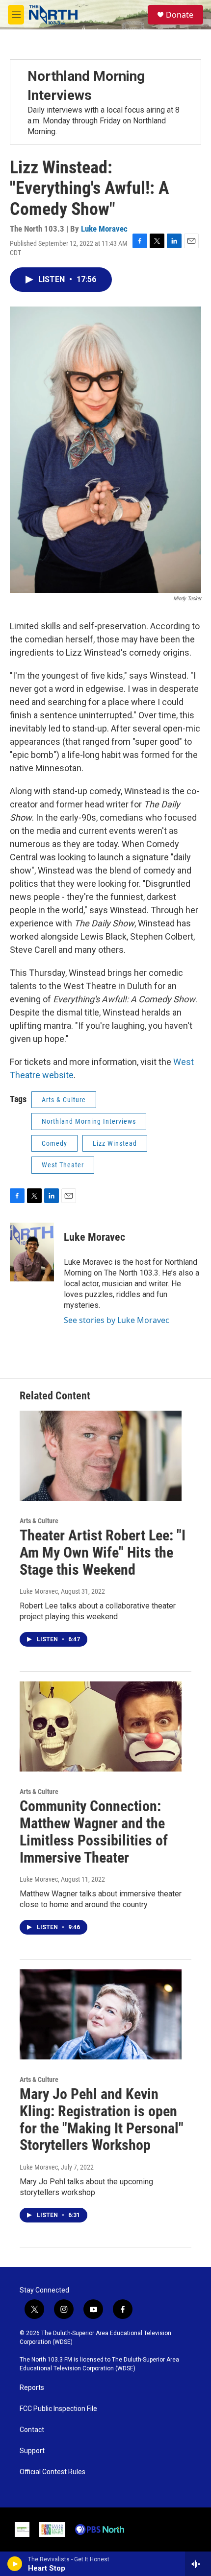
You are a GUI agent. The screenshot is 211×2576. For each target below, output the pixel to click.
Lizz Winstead (115, 1143)
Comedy (54, 1143)
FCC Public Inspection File (58, 2409)
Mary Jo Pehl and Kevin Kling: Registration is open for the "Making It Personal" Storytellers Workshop (102, 2119)
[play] (15, 2564)
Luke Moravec (104, 229)
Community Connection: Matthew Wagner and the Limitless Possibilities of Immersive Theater (94, 1832)
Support (32, 2451)
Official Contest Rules (53, 2472)
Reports (32, 2388)
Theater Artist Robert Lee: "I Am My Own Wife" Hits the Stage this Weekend (103, 1552)
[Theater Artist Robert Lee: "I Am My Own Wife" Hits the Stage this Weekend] (101, 1456)
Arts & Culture (64, 1100)
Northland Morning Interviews (89, 1121)
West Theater (63, 1165)
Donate (180, 15)
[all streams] (198, 2564)
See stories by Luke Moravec (117, 1320)
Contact (32, 2430)
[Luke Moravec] (32, 1252)
